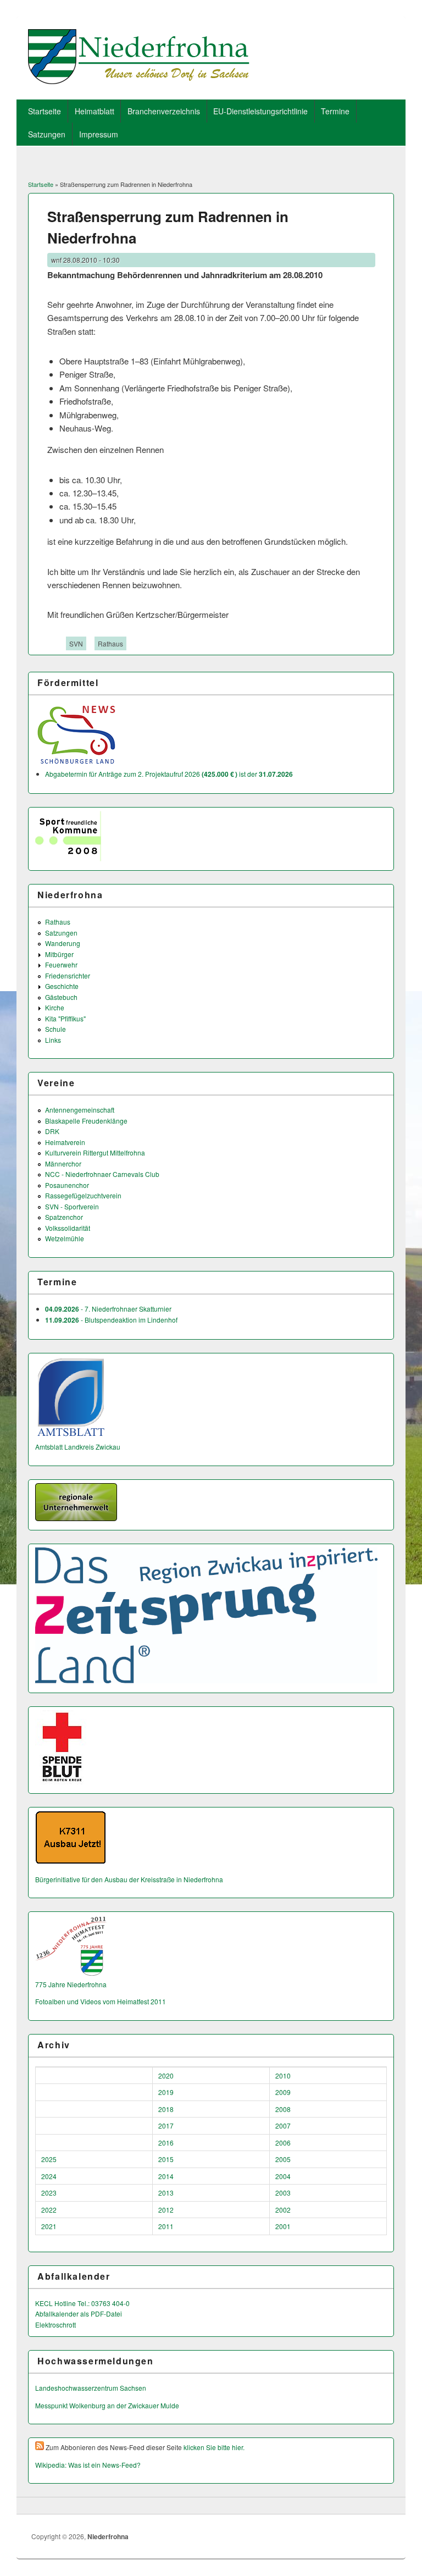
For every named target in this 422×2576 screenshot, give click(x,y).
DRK (52, 1131)
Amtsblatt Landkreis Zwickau (78, 1447)
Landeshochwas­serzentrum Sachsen (91, 2388)
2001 (283, 2226)
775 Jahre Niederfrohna (71, 1984)
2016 (166, 2143)
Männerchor (63, 1163)
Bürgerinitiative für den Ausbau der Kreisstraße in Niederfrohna (129, 1879)
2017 (166, 2126)
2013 (166, 2193)
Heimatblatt (95, 111)
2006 (283, 2143)
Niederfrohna (108, 2536)
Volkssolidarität (68, 1228)
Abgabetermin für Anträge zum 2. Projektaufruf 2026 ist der (169, 774)
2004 (283, 2176)
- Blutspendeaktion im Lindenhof (111, 1320)
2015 (166, 2159)
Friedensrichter (68, 975)
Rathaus (110, 643)
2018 (166, 2109)
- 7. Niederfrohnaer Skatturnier (108, 1309)
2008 (283, 2109)
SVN (76, 643)
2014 (166, 2176)
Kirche (55, 1007)
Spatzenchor (64, 1217)
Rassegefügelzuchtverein (83, 1195)
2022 (49, 2210)
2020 (166, 2075)
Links (53, 1040)
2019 (166, 2092)
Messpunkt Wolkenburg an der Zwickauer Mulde (107, 2405)
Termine (335, 111)
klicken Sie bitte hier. (214, 2447)
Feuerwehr (61, 964)
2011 (166, 2226)
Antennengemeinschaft (80, 1110)
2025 (49, 2159)
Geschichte (62, 986)
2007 (283, 2126)
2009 (283, 2092)
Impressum (99, 134)
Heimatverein (65, 1142)
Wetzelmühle (65, 1238)
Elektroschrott (55, 2325)
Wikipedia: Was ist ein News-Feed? (88, 2465)
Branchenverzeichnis (164, 111)
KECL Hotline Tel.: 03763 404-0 (82, 2303)
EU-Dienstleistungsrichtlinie (260, 111)
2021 (49, 2226)
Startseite (45, 111)
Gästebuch (61, 997)
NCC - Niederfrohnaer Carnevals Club (102, 1174)
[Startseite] (139, 81)
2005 (283, 2159)
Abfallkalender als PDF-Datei (79, 2314)
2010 (283, 2075)
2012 (166, 2210)
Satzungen (47, 134)
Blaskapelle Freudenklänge (86, 1121)
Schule (55, 1029)
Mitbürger (59, 954)
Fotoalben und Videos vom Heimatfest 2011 (101, 2001)
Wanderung (63, 943)
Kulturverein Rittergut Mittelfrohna (95, 1152)
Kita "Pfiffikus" (65, 1018)
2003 (283, 2193)
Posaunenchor (67, 1185)
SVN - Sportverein (72, 1206)
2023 (49, 2193)
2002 (283, 2210)
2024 (49, 2176)
